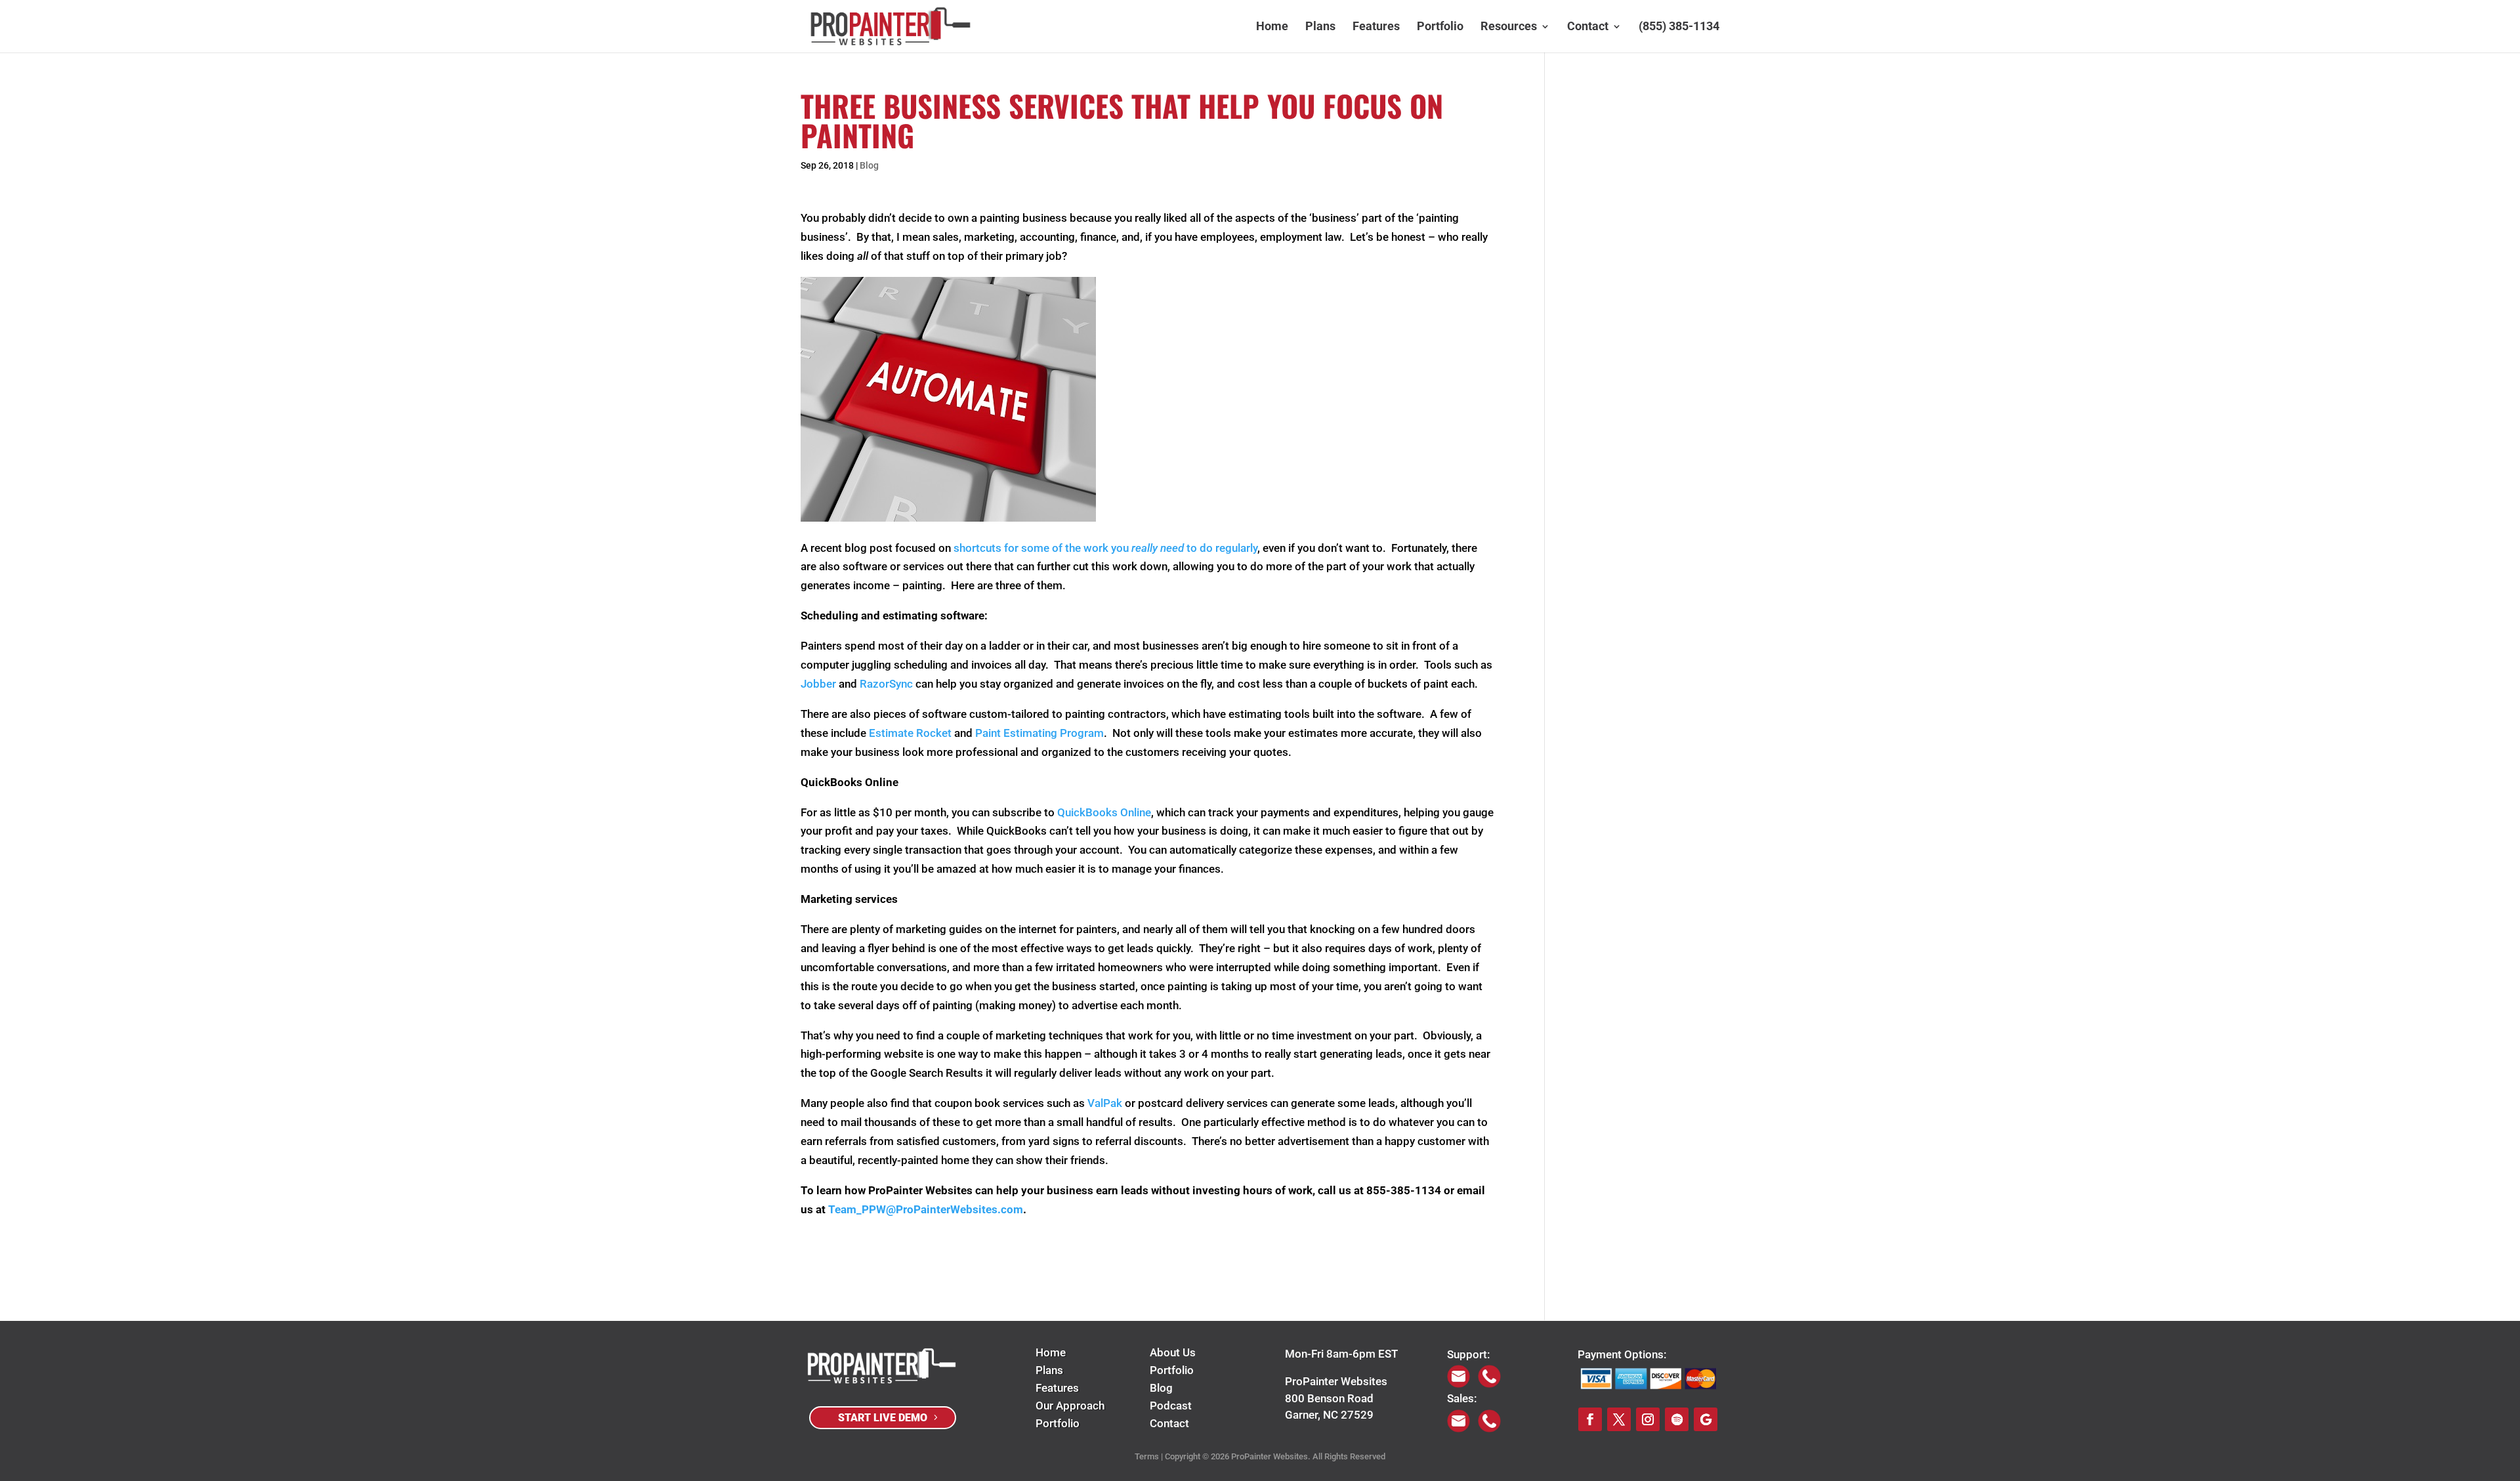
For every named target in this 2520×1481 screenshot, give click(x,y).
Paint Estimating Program (1039, 733)
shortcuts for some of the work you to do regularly (1105, 548)
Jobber (818, 684)
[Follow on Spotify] (1677, 1419)
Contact (1588, 27)
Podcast (1171, 1406)
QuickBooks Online (1104, 812)
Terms (1147, 1456)
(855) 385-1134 (1679, 27)
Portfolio (1440, 27)
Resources (1509, 27)
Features (1376, 27)
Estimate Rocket (910, 733)
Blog (869, 165)
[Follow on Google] (1706, 1419)
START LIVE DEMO (883, 1418)
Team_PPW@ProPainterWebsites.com (926, 1209)
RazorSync (886, 684)
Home (1272, 27)
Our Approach (1070, 1406)
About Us (1173, 1352)
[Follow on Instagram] (1648, 1419)
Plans (1320, 27)
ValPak (1105, 1103)
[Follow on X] (1619, 1419)
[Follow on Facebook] (1590, 1419)
